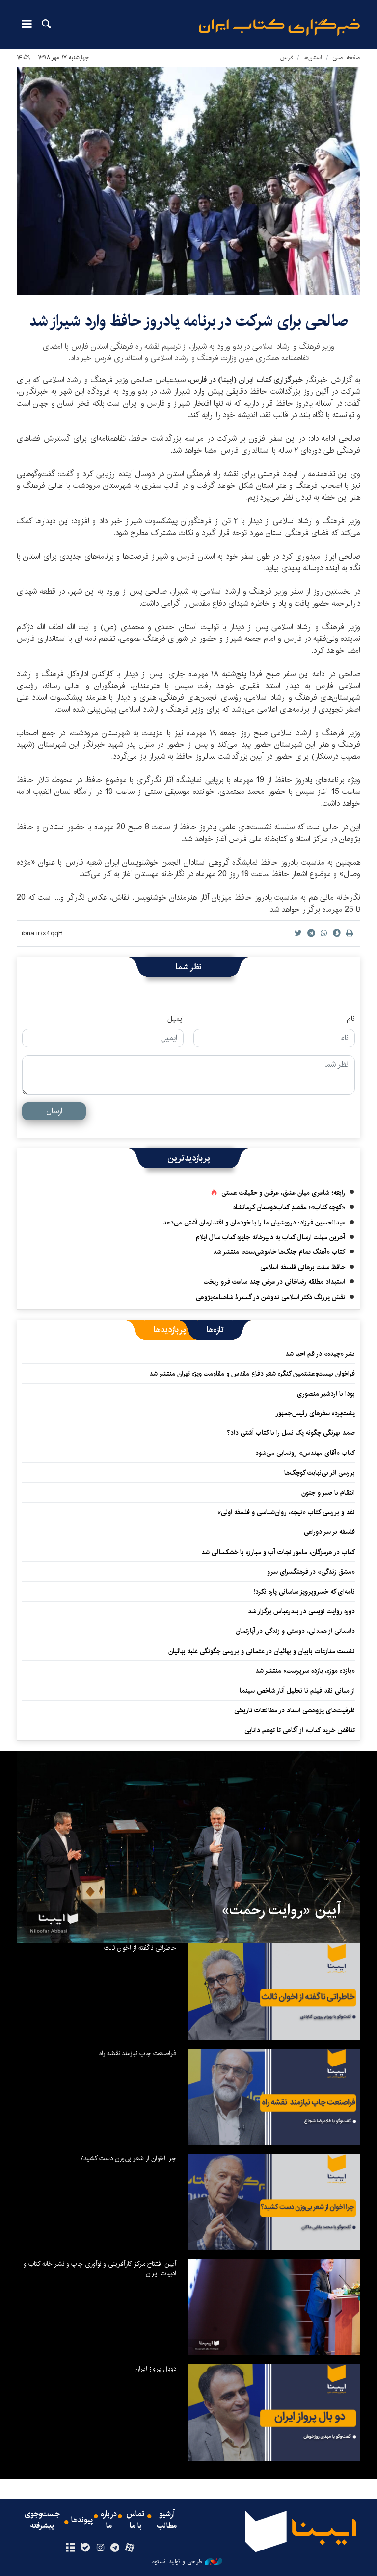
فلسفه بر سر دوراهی (329, 1532)
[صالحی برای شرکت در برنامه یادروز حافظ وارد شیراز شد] (188, 181)
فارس (287, 58)
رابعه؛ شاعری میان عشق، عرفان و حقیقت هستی (283, 1193)
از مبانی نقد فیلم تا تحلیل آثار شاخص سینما (297, 1691)
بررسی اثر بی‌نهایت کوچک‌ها (320, 1473)
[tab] (215, 1330)
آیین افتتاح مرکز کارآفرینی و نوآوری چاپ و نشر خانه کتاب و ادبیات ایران (100, 2269)
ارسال (54, 1111)
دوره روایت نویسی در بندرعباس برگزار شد (301, 1611)
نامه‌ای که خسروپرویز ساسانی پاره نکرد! (304, 1592)
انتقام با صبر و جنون (328, 1493)
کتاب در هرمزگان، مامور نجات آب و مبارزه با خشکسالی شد (278, 1552)
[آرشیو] (70, 2548)
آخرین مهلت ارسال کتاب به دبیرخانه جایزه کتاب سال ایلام (270, 1237)
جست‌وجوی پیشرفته (42, 2520)
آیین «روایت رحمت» (281, 1910)
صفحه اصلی (346, 58)
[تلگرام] (115, 2548)
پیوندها (82, 2520)
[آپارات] (130, 2548)
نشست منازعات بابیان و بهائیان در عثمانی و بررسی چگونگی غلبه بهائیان (262, 1651)
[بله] (85, 2548)
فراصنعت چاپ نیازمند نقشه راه (138, 2053)
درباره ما (109, 2520)
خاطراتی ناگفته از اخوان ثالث (140, 1948)
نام (351, 1019)
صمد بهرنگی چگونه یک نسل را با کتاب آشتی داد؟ (291, 1433)
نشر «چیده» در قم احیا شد (320, 1354)
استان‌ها (313, 58)
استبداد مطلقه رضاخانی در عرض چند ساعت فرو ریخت (274, 1282)
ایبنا (279, 27)
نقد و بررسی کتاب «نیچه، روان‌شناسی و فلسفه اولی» (286, 1512)
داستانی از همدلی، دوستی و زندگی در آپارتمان (295, 1631)
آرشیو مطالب (167, 2520)
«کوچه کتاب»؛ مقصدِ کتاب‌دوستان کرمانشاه (289, 1207)
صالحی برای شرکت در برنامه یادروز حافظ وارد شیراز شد (188, 321)
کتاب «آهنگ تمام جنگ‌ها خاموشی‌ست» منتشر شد (279, 1252)
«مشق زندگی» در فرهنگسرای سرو (311, 1572)
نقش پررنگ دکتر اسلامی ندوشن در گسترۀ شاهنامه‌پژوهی (270, 1297)
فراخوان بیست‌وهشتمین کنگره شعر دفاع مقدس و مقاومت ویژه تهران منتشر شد (252, 1374)
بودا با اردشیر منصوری (326, 1394)
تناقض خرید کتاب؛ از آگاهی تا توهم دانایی (300, 1730)
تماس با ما (135, 2520)
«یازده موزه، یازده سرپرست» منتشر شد (305, 1671)
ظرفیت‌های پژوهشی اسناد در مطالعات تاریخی (295, 1710)
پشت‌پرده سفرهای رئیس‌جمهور (315, 1413)
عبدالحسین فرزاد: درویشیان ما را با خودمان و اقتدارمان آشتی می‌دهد (254, 1223)
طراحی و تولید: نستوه (177, 2562)
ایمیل (175, 1019)
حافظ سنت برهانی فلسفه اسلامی (303, 1267)
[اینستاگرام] (100, 2548)
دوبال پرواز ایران (155, 2369)
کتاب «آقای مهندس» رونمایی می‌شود (305, 1453)
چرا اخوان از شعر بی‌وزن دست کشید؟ (128, 2158)
